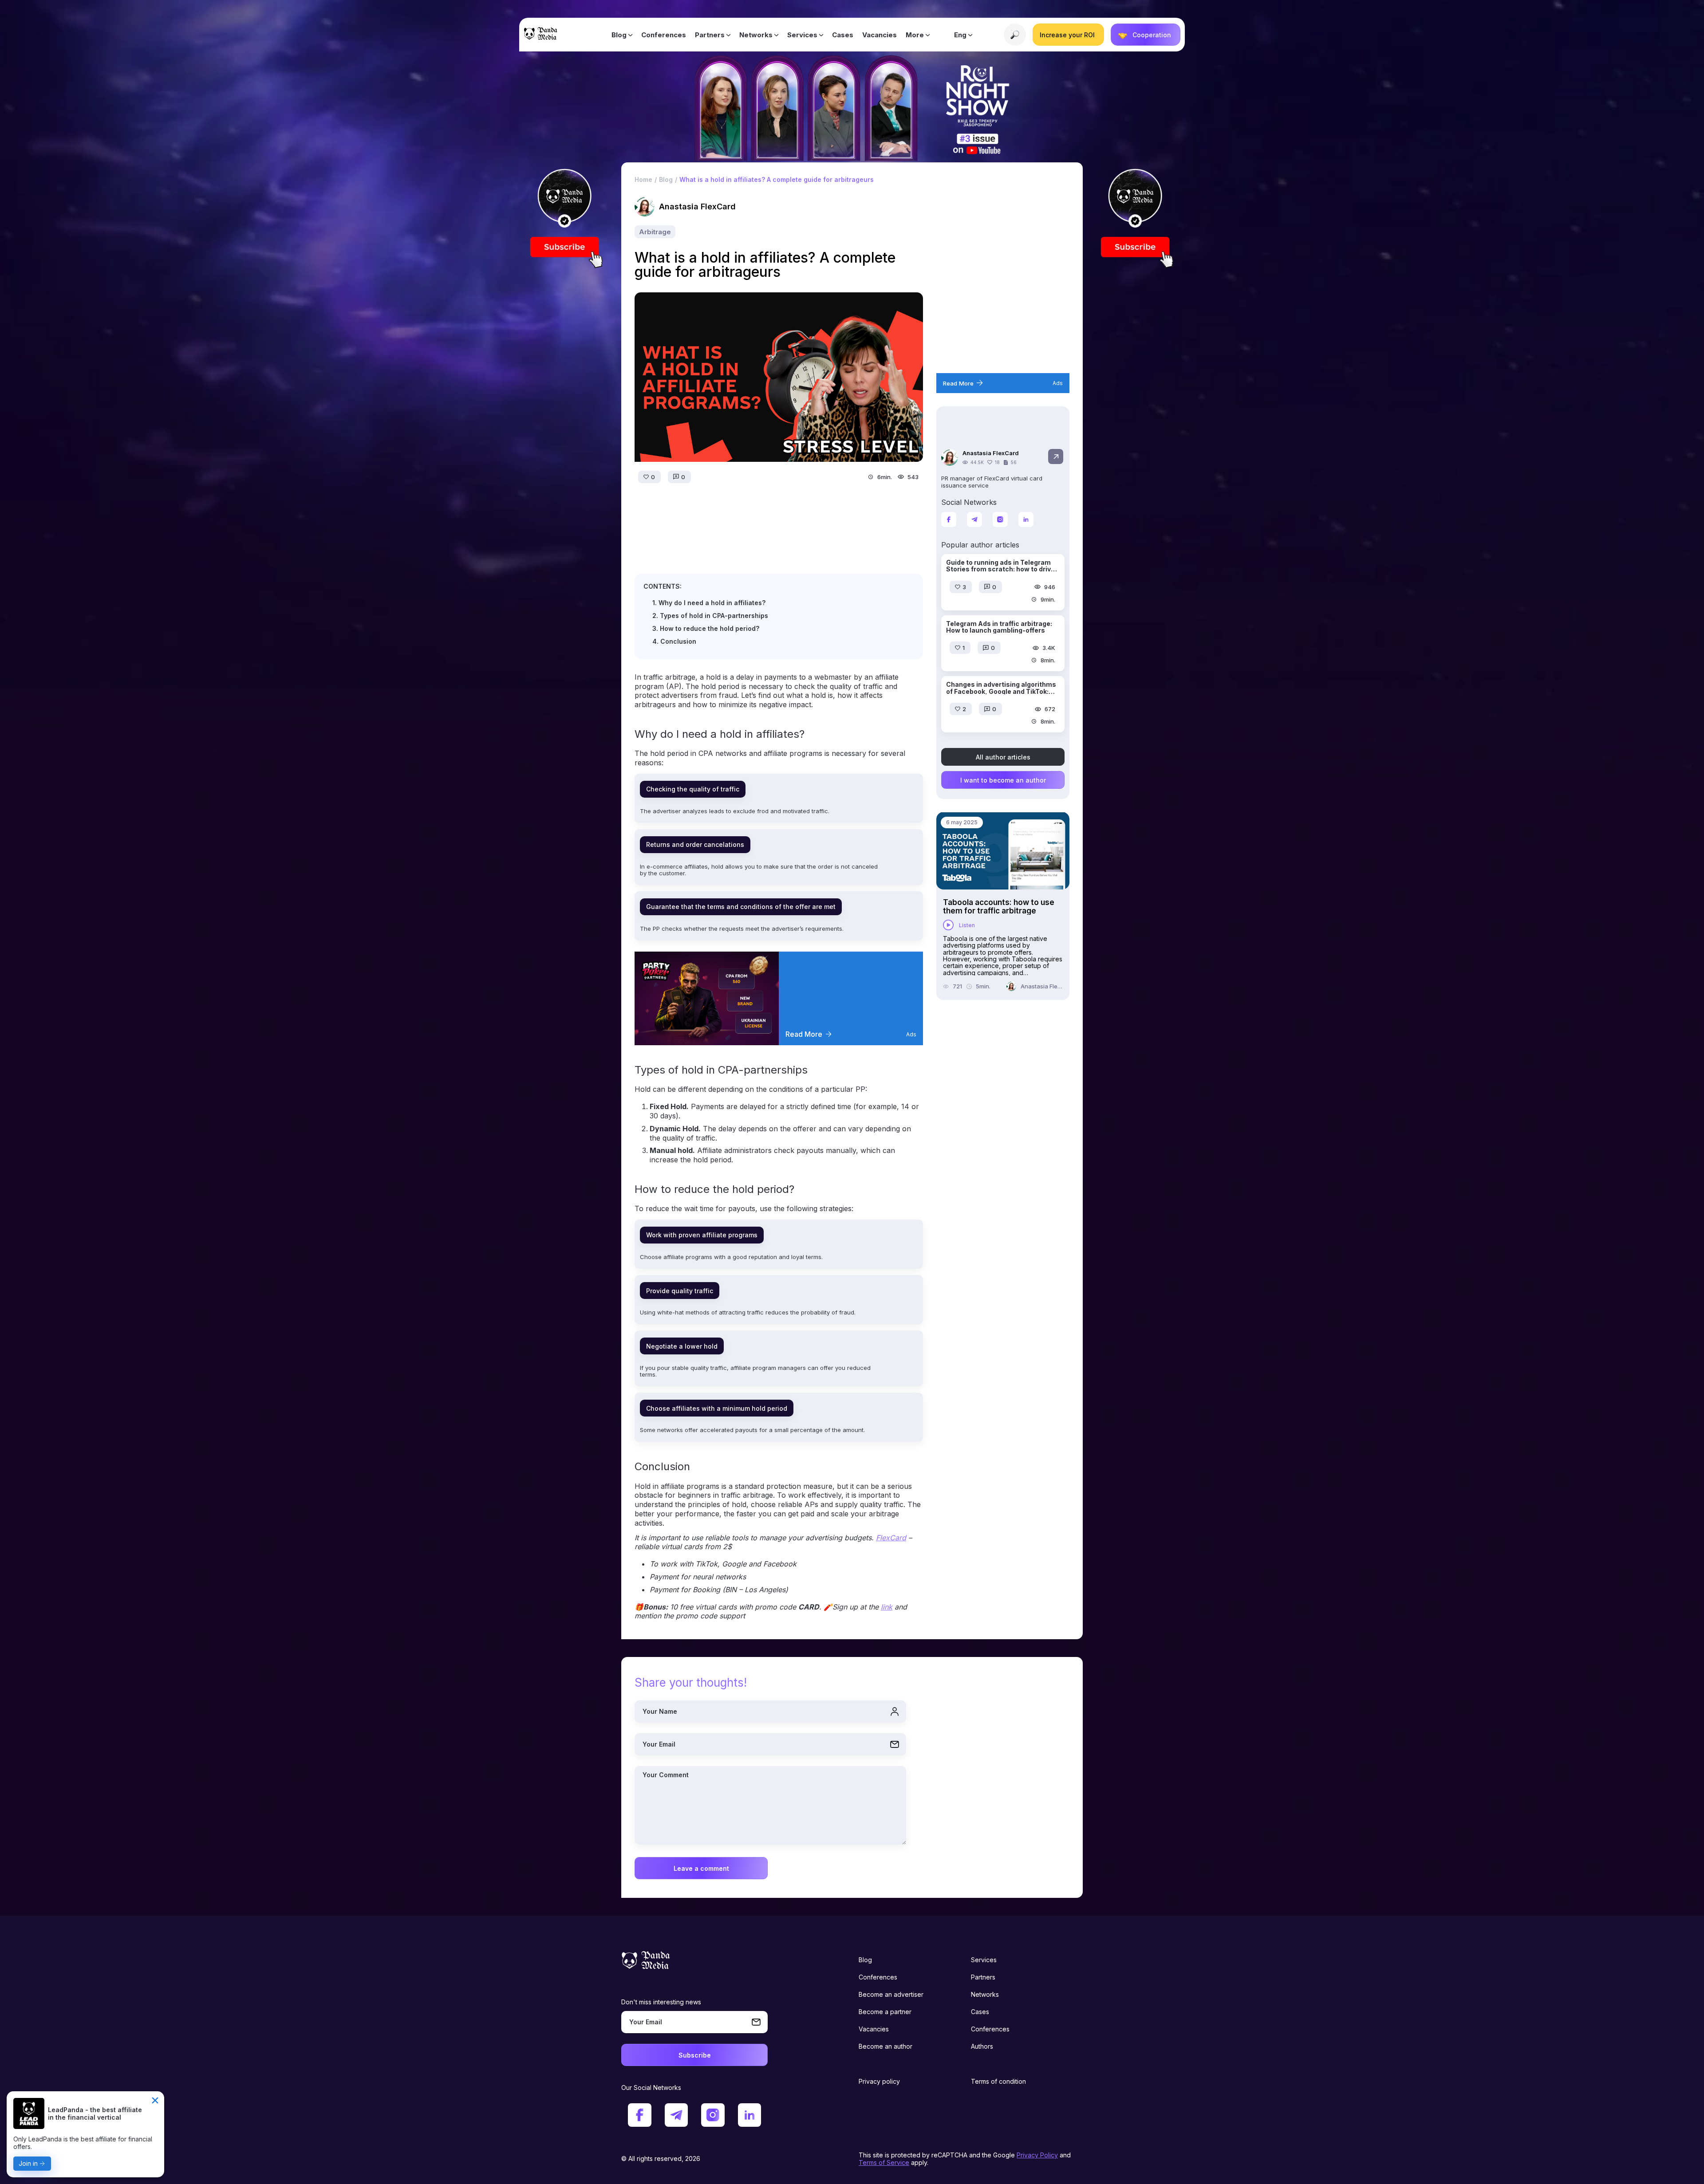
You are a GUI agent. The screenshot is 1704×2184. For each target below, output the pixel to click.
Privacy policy (879, 2081)
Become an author (886, 2046)
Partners (710, 35)
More (915, 35)
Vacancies (880, 35)
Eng (960, 35)
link (887, 1607)
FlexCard (891, 1538)
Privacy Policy (1037, 2155)
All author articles (1003, 757)
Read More (804, 1034)
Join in (28, 2163)
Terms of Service (884, 2162)
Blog (619, 35)
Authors (982, 2046)
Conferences (664, 35)
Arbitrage (655, 232)
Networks (756, 35)
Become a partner (885, 2012)
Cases (843, 35)
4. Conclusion (674, 641)
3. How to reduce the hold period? (706, 628)
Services (802, 35)
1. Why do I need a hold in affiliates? (709, 603)
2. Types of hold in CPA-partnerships (710, 616)
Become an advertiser (891, 1994)
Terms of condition (998, 2081)
